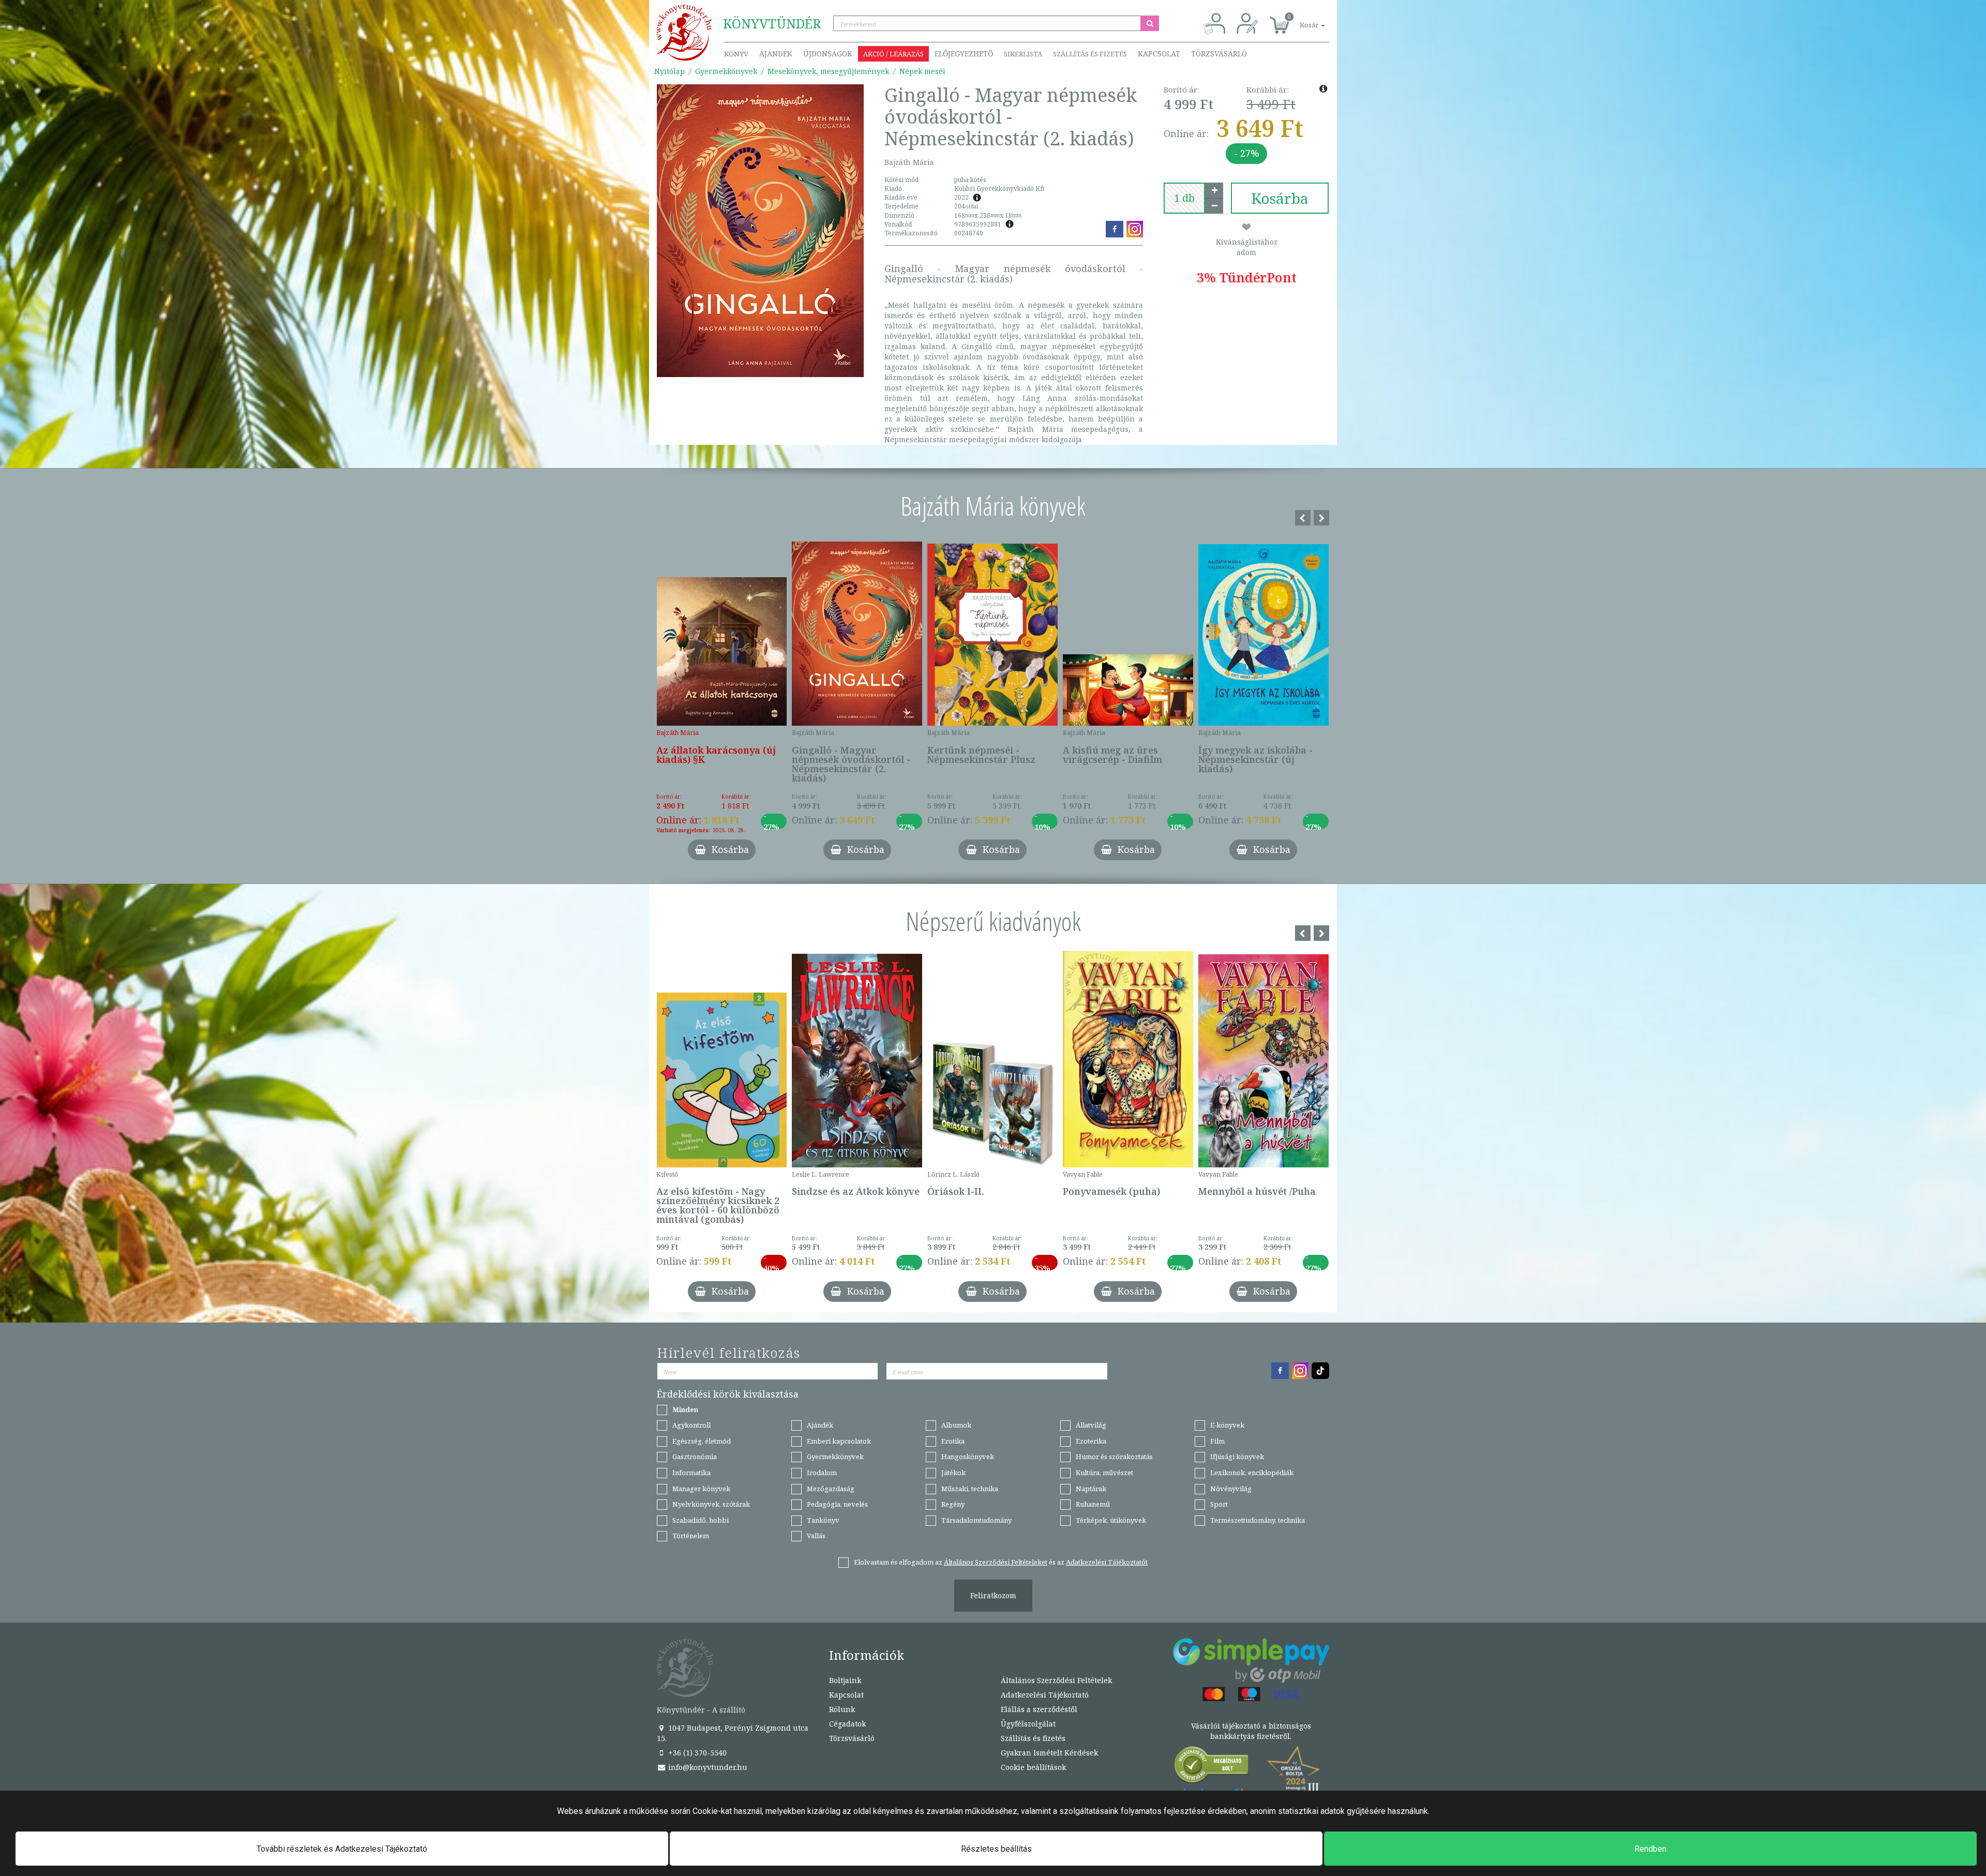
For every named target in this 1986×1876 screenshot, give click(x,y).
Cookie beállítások (1033, 1767)
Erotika (953, 1441)
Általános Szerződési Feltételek (1056, 1680)
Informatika (691, 1473)
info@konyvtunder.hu (707, 1767)
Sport (1219, 1504)
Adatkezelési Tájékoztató (1045, 1695)
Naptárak (1091, 1489)
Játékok (953, 1473)
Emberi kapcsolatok (839, 1441)
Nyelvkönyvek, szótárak (711, 1504)
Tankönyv (823, 1520)
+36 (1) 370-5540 (696, 1753)
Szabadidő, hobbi (701, 1520)
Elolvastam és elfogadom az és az (1001, 1562)
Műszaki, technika (970, 1489)
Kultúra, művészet (1104, 1473)
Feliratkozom (993, 1595)
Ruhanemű (1093, 1504)
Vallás (816, 1536)
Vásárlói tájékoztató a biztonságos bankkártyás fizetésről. (1251, 1731)
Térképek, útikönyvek (1111, 1520)
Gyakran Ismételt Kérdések (1049, 1753)
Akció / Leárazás (893, 54)
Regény (953, 1504)
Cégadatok (847, 1724)
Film (1217, 1441)
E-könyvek (1227, 1425)
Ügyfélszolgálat (1028, 1724)
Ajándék (776, 54)
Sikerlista (1023, 54)
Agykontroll (691, 1425)
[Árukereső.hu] (1212, 1767)
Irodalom (822, 1473)
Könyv (736, 54)
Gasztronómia (695, 1457)
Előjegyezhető (964, 54)
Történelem (691, 1536)
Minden (685, 1409)
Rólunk (842, 1709)
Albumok (956, 1425)
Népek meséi (922, 71)
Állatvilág (1091, 1425)
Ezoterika (1091, 1441)
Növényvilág (1231, 1489)
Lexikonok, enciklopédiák (1252, 1473)
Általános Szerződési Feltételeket (996, 1562)
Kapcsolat (1159, 54)
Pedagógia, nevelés (837, 1504)
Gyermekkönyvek (726, 71)
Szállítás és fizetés (1090, 54)
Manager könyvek (701, 1489)
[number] (1184, 198)
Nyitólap (669, 71)
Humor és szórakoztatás (1114, 1457)
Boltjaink (845, 1680)
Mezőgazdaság (831, 1489)
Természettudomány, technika (1258, 1520)
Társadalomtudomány (976, 1520)
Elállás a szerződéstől (1039, 1709)
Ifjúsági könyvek (1237, 1457)
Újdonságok (828, 54)
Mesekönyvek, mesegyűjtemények (828, 71)
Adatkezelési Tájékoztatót (1107, 1562)
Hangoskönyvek (968, 1457)
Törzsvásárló (1219, 54)
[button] (1301, 19)
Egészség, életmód (702, 1441)
